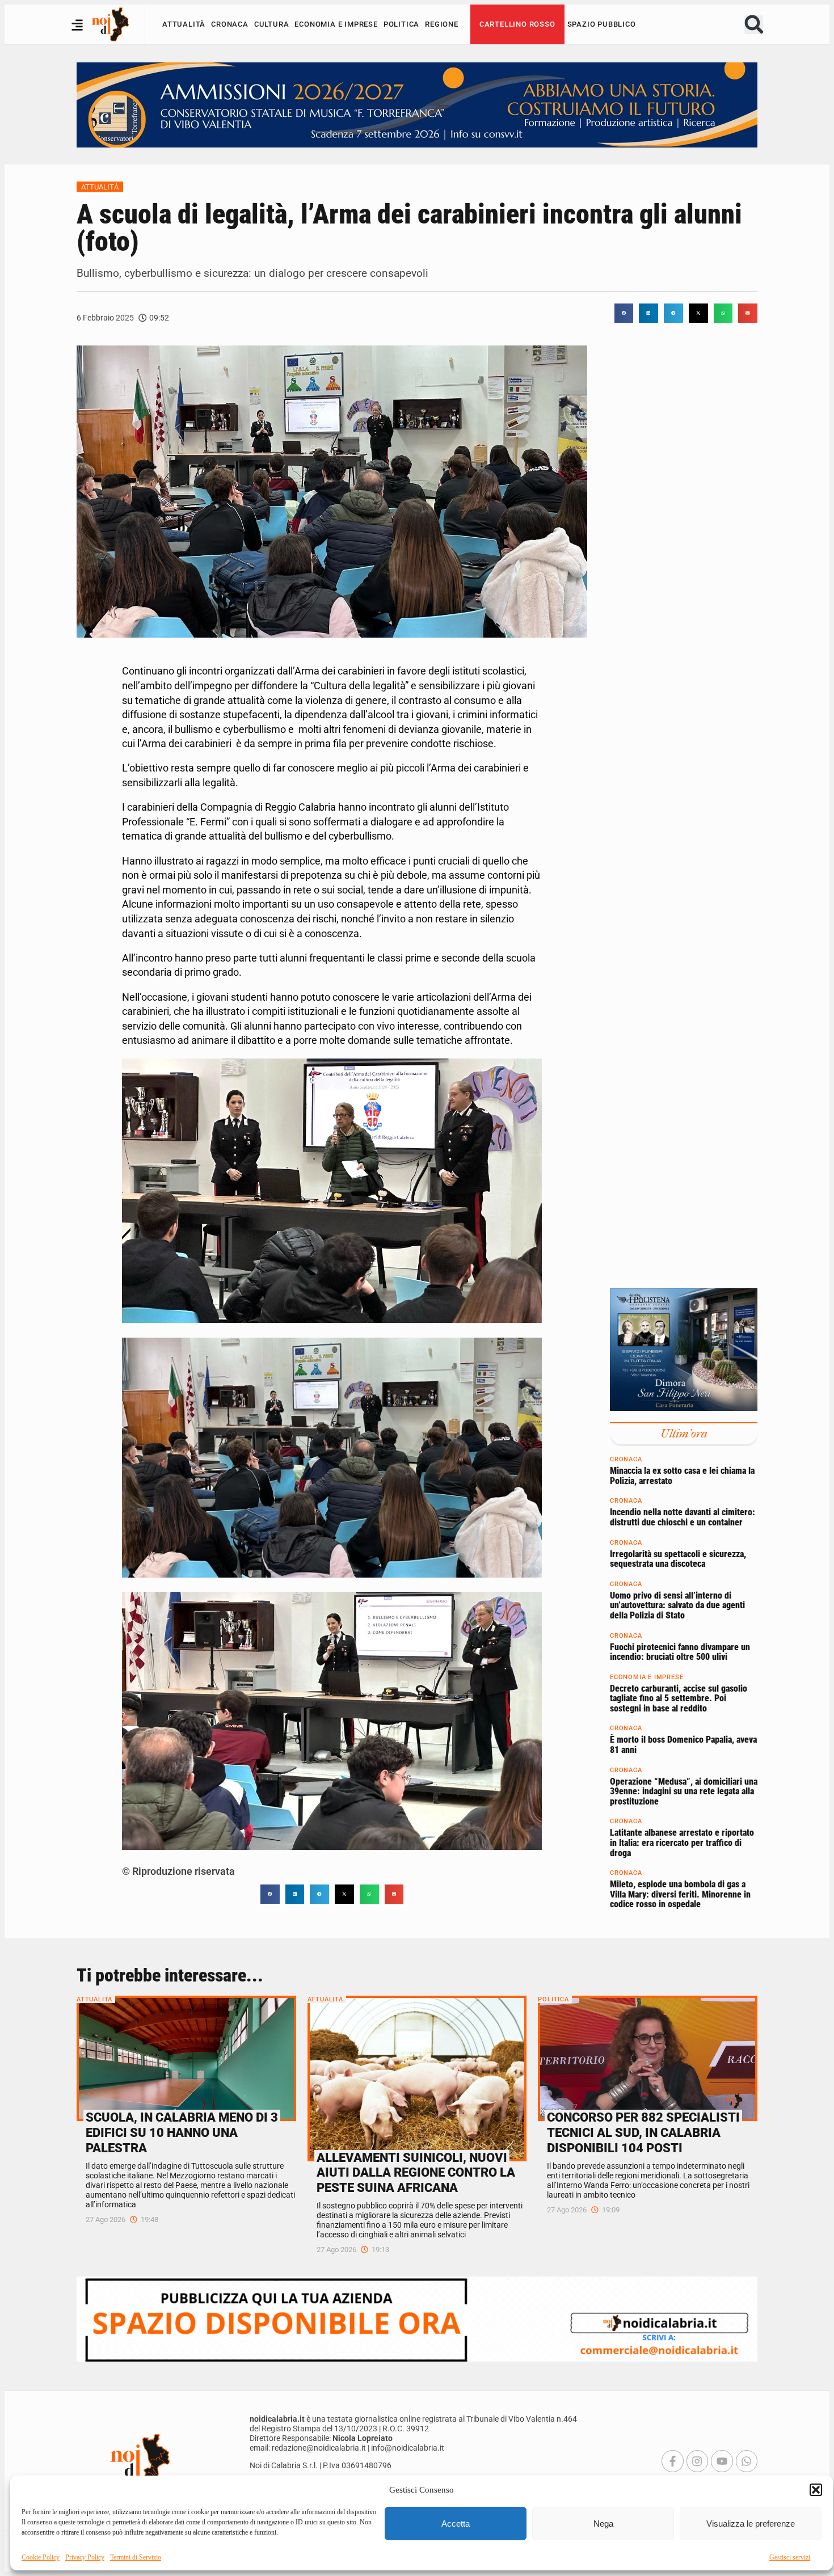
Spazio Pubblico (602, 24)
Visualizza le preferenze (751, 2524)
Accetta (456, 2524)
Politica (401, 24)
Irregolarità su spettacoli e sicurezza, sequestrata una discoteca (678, 1559)
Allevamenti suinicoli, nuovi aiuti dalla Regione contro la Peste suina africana (416, 2173)
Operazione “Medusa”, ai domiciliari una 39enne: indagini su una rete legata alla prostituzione (684, 1791)
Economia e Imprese (336, 24)
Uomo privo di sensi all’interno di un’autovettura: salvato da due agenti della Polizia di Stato (677, 1605)
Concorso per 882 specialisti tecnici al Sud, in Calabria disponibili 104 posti (643, 2132)
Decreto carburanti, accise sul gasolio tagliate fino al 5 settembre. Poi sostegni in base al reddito (679, 1698)
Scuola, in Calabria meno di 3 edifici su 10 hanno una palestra (182, 2132)
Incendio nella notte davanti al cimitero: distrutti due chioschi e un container (683, 1517)
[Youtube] (722, 2461)
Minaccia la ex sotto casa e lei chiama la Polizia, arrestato (682, 1476)
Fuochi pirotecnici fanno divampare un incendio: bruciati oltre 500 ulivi (680, 1652)
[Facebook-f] (672, 2461)
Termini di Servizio (136, 2557)
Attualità (184, 24)
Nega (603, 2524)
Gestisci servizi (790, 2557)
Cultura (272, 24)
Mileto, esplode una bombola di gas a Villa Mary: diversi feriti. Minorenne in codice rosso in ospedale (680, 1894)
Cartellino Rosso (517, 24)
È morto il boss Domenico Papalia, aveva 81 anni (683, 1745)
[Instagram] (697, 2461)
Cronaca (230, 24)
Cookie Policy (41, 2557)
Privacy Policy (85, 2557)
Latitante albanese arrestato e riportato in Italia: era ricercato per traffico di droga (682, 1843)
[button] (816, 2490)
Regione (442, 24)
